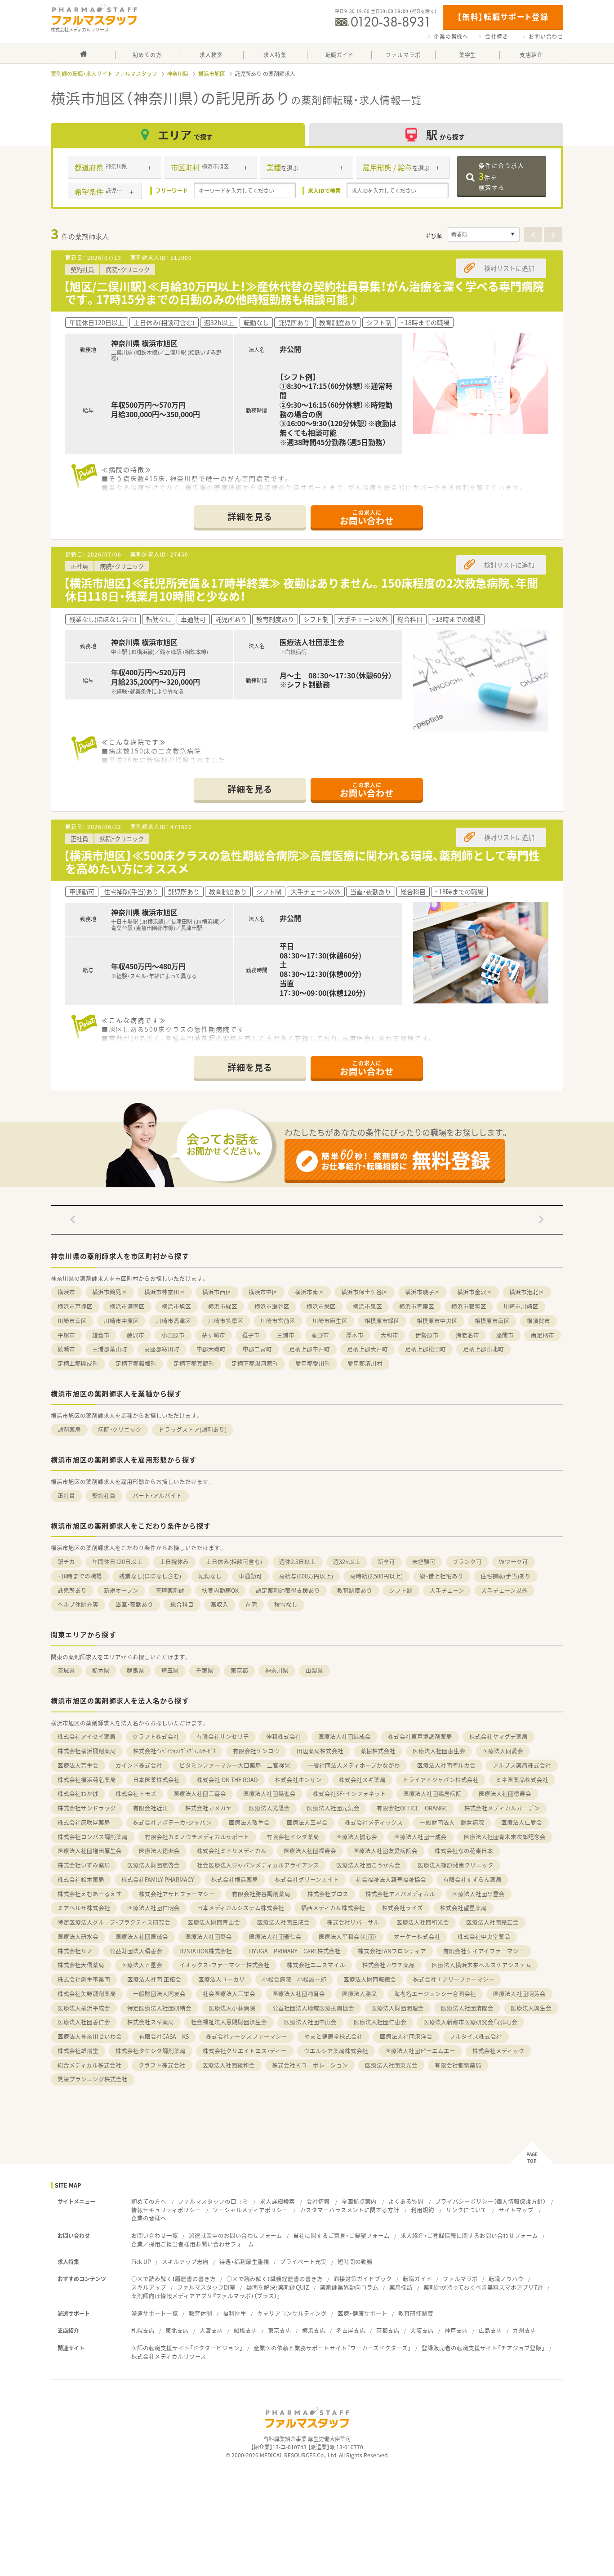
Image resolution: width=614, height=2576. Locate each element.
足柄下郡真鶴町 (194, 1363)
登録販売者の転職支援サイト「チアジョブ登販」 (483, 2348)
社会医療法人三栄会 (229, 1994)
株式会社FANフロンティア (392, 1951)
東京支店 (280, 2330)
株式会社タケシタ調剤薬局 (151, 2051)
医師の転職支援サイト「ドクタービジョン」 (187, 2348)
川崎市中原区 (121, 1321)
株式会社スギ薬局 (362, 1780)
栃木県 (101, 1670)
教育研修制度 (416, 2313)
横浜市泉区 (367, 1306)
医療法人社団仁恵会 (380, 2022)
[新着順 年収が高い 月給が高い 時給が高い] (484, 235)
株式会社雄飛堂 (78, 2051)
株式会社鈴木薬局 (81, 1879)
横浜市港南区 (127, 1306)
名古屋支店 (351, 2330)
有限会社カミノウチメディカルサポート (197, 1837)
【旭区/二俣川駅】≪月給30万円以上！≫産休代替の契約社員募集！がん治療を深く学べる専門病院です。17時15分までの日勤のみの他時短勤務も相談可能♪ (304, 293)
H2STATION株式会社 (206, 1951)
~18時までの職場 (80, 1576)
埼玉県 (170, 1670)
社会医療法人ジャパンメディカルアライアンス (258, 1865)
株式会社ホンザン (298, 1780)
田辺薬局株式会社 (320, 1751)
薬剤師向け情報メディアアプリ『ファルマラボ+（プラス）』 (206, 2296)
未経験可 (424, 1562)
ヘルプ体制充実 (78, 1604)
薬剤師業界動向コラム (349, 2287)
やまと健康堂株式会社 (334, 2036)
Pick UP (141, 2262)
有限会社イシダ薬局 (293, 1837)
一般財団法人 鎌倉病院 (452, 1822)
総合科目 (182, 1604)
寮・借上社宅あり (442, 1576)
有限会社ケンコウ (256, 1751)
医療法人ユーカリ (222, 1979)
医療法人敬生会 (249, 1822)
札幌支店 (143, 2330)
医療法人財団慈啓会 (153, 1865)
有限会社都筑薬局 (458, 2065)
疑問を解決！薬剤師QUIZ (278, 2287)
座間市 (505, 1335)
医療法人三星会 (307, 1822)
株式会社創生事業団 (84, 1979)
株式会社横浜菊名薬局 (87, 1780)
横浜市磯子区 (423, 1292)
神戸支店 (456, 2330)
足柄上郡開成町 (78, 1363)
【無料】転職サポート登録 (503, 16)
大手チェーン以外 (505, 1590)
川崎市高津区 (174, 1321)
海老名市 (467, 1335)
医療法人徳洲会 (159, 1851)
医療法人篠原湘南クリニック (456, 1865)
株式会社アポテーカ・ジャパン (172, 1822)
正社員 (66, 1495)
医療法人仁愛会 (522, 1822)
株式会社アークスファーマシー (247, 2036)
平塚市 (66, 1335)
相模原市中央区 (437, 1321)
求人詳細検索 (277, 2201)
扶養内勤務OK (220, 1590)
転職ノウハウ (506, 2279)
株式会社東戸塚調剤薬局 (420, 1736)
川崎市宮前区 (278, 1321)
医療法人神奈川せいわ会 (90, 2036)
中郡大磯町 (211, 1349)
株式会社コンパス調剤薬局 (93, 1837)
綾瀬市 (66, 1349)
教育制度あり (355, 1590)
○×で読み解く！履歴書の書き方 (174, 2279)
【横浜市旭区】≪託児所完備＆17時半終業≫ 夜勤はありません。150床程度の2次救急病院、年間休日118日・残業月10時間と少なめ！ (301, 589)
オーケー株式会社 (417, 1936)
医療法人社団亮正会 (492, 1922)
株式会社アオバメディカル (400, 1894)
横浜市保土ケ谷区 (365, 1292)
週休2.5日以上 (298, 1562)
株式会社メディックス (374, 1822)
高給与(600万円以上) (306, 1576)
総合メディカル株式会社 (89, 2065)
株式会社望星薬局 (463, 1908)
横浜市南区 (309, 1292)
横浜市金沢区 (475, 1292)
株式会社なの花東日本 (464, 1851)
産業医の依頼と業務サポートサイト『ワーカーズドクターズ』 (332, 2348)
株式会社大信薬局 (81, 1965)
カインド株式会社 (139, 1765)
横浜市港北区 (527, 1292)
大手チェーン (447, 1590)
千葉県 (205, 1670)
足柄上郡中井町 (309, 1349)
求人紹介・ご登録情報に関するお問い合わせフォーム (469, 2235)
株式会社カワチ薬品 (389, 1965)
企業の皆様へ (451, 36)
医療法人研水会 (78, 1936)
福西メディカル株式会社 (333, 1908)
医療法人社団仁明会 (153, 1908)
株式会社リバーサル (353, 1922)
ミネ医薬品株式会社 (522, 1780)
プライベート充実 (303, 2262)
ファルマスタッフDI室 (206, 2287)
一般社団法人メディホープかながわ (354, 1765)
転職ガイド (417, 2279)
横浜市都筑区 (469, 1306)
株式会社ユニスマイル (316, 1965)
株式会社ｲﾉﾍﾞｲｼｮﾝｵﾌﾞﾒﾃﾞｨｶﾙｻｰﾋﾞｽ (174, 1751)
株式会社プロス (328, 1894)
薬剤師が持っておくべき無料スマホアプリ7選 (483, 2287)
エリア (185, 135)
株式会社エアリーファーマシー (454, 1979)
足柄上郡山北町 (483, 1349)
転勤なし (210, 1576)
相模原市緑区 (382, 1321)
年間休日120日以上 (117, 1562)
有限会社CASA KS (164, 2036)
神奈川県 (178, 74)
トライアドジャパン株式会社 (441, 1780)
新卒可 (386, 1562)
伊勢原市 (427, 1335)
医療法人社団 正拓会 (154, 1979)
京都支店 (388, 2330)
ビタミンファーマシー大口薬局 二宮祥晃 (235, 1765)
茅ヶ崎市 (214, 1335)
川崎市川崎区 (521, 1306)
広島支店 (490, 2330)
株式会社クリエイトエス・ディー (245, 2051)
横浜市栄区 (321, 1306)
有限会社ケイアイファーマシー (484, 1951)
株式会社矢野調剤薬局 (87, 1994)
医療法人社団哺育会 (299, 1994)
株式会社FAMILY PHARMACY (158, 1879)
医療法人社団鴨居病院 (432, 1794)
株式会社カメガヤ (209, 1808)
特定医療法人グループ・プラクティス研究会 (114, 1922)
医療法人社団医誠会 (142, 1936)
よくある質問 (406, 2201)
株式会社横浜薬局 (235, 1879)
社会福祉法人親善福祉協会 (391, 1879)
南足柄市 (543, 1335)
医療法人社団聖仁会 (275, 1936)
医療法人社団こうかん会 (368, 1865)
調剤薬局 (69, 1429)
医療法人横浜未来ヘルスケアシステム (482, 1965)
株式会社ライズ (403, 1908)
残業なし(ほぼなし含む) (150, 1576)
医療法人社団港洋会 (406, 2036)
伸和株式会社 (284, 1736)
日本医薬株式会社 (156, 1780)
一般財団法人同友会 (159, 1994)
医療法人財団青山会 (214, 1922)
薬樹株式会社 (378, 1751)
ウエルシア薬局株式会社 (336, 2051)
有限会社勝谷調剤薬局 (261, 1894)
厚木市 (355, 1335)
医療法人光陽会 (269, 1808)
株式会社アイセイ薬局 (87, 1736)
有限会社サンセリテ (223, 1736)
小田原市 (173, 1335)
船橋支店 (245, 2330)
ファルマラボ (460, 2279)
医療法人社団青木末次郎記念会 (505, 1837)
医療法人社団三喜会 (200, 1794)
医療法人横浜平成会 (84, 2008)
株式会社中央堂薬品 (484, 1936)
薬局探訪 (401, 2287)
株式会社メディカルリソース (169, 2356)
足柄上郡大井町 (367, 1349)
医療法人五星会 (142, 1965)
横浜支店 (314, 2330)
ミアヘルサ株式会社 (84, 1908)
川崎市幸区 (72, 1321)
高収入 (220, 1604)
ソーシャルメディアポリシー (250, 2210)
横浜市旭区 (212, 74)
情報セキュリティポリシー (166, 2210)
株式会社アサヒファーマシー (177, 1894)
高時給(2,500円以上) (376, 1576)
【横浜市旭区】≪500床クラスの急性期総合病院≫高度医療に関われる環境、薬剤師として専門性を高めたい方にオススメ (302, 862)
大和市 (389, 1335)
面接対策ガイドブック (363, 2279)
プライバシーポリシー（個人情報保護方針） (490, 2201)
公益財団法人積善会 (136, 1951)
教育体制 (200, 2313)
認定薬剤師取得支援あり (288, 1590)
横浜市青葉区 (417, 1306)
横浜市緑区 (223, 1306)
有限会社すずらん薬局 (472, 1879)
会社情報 (318, 2201)
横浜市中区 (263, 1292)
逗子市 (251, 1335)
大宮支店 (211, 2330)
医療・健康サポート (363, 2313)
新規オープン (121, 1590)
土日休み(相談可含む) (234, 1562)
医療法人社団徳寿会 (505, 1794)
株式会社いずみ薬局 (84, 1865)
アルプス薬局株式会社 (522, 1765)
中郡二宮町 (257, 1349)
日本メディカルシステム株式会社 (240, 1908)
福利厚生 (235, 2313)
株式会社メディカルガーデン (502, 1808)
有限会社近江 (151, 1808)
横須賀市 (538, 1321)
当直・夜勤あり (134, 1604)
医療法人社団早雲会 (478, 1894)
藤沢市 (136, 1335)
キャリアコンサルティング (292, 2313)
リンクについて (466, 2210)
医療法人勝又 (360, 1994)
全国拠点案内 (359, 2201)
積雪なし (286, 1604)
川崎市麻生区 (330, 1321)
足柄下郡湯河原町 (255, 1363)
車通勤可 (250, 1576)
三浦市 (286, 1335)
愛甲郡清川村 (365, 1363)
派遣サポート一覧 (155, 2313)
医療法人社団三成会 (283, 1922)
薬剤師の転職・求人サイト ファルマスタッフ (104, 74)
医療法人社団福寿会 (310, 1851)
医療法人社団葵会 (209, 1936)
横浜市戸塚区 (75, 1306)
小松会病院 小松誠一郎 (294, 1979)
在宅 (251, 1604)
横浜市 (66, 1292)
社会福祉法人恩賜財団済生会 (229, 2022)
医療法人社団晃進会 (269, 1794)
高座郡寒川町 (162, 1349)
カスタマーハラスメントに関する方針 (349, 2210)
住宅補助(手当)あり (506, 1576)
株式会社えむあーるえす (90, 1894)
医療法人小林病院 (232, 2008)
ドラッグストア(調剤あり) (193, 1429)
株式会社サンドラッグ (87, 1808)
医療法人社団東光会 (391, 2065)
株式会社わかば (78, 1794)
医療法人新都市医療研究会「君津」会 (470, 2022)
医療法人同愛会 (503, 1751)
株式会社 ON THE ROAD (227, 1780)
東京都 (239, 1670)
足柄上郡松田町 (425, 1349)
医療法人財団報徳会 (370, 1979)
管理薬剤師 (170, 1590)
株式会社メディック (498, 2051)
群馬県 (136, 1670)
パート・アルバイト (157, 1495)
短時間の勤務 (355, 2262)
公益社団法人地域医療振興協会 (313, 2008)
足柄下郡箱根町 (136, 1363)
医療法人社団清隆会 (467, 2008)
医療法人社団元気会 (333, 1808)
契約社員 (104, 1495)
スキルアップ (149, 2287)
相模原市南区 (492, 1321)
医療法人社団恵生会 (439, 1751)
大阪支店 (422, 2330)
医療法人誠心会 (357, 1837)
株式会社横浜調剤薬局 (87, 1751)
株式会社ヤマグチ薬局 (498, 1736)
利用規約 (423, 2210)
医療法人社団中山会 (310, 2022)
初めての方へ (149, 2201)
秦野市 (320, 1335)
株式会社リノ (75, 1951)
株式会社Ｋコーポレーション (310, 2065)
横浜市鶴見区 (110, 1292)
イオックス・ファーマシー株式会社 (225, 1965)
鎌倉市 (101, 1335)
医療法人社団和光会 (423, 1922)
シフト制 (401, 1590)
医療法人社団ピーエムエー (420, 2051)
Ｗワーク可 (514, 1562)
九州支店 (525, 2330)
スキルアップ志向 (185, 2262)
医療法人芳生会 (78, 1765)
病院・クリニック (120, 1429)
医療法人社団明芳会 (519, 1994)
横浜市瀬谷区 (272, 1306)
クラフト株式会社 (156, 1736)
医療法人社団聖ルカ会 (446, 1765)
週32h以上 (347, 1562)
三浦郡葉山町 (110, 1349)
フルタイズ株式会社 (476, 2036)
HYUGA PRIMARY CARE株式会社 (295, 1951)
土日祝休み (174, 1562)
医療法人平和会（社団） (348, 1936)
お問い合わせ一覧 (155, 2235)
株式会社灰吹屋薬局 (87, 1822)
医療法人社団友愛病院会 (385, 1851)
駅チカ (66, 1562)
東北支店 (177, 2330)
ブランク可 (467, 1562)
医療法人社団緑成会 (345, 1736)
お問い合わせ (546, 36)
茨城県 (66, 1670)
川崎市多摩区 (226, 1321)
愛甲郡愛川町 (313, 1363)
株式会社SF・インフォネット (349, 1794)
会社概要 (496, 36)
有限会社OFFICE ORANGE (412, 1808)
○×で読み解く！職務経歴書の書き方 (275, 2279)
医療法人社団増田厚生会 (90, 1851)
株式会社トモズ (136, 1794)
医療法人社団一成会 (420, 1837)
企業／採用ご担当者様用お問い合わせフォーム (193, 2244)
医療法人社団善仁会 (84, 2022)
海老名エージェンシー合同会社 (435, 1994)
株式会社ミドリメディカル (232, 1851)
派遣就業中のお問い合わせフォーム (236, 2235)
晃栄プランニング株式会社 (93, 2079)
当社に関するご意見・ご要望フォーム (341, 2235)
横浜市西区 (217, 1292)
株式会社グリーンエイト (307, 1879)
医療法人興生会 (531, 2008)
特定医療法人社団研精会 (159, 2008)
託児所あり (72, 1590)
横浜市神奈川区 (165, 1292)
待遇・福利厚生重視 (244, 2262)
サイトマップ (516, 2210)
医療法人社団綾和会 (229, 2065)
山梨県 (314, 1670)
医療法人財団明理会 (398, 2008)
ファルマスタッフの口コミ (213, 2201)
